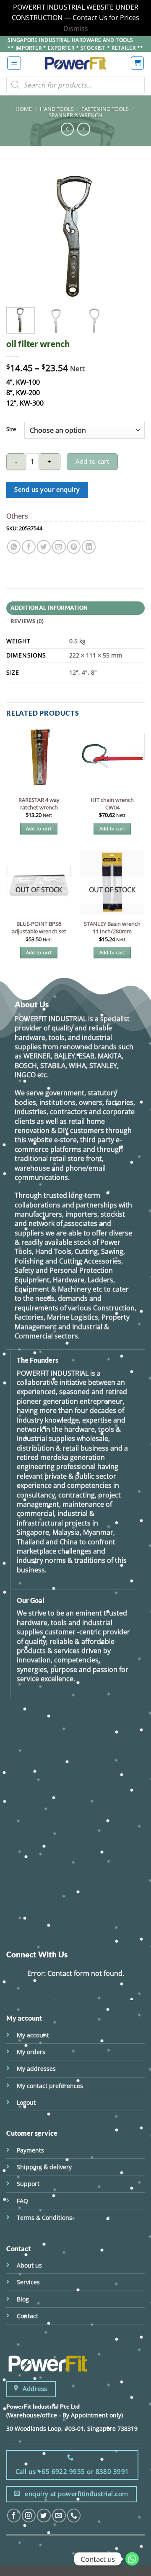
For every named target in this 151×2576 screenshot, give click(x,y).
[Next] (131, 232)
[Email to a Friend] (59, 547)
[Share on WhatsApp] (14, 547)
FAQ (22, 2201)
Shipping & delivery (44, 2167)
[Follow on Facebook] (14, 2516)
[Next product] (67, 129)
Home (24, 109)
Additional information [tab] (49, 608)
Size (11, 429)
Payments (30, 2150)
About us (29, 2265)
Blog (23, 2299)
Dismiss (76, 28)
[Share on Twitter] (44, 547)
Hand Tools (57, 109)
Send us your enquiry (47, 489)
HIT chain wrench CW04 (112, 804)
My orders (31, 2052)
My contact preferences (50, 2086)
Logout (26, 2102)
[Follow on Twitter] (44, 2516)
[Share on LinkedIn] (89, 547)
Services (28, 2282)
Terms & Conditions (44, 2218)
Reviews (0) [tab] (27, 621)
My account (33, 2035)
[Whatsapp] (132, 2559)
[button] (14, 63)
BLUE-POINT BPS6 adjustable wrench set (39, 928)
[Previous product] (84, 129)
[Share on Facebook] (29, 547)
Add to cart (92, 461)
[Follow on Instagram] (29, 2516)
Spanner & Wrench (75, 115)
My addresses (36, 2069)
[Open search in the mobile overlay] (75, 85)
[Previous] (20, 232)
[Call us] (74, 2516)
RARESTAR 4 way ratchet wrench (39, 804)
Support (28, 2184)
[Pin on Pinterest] (74, 547)
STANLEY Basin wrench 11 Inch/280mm (112, 928)
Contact (27, 2316)
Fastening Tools (105, 109)
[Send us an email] (59, 2516)
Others (17, 516)
